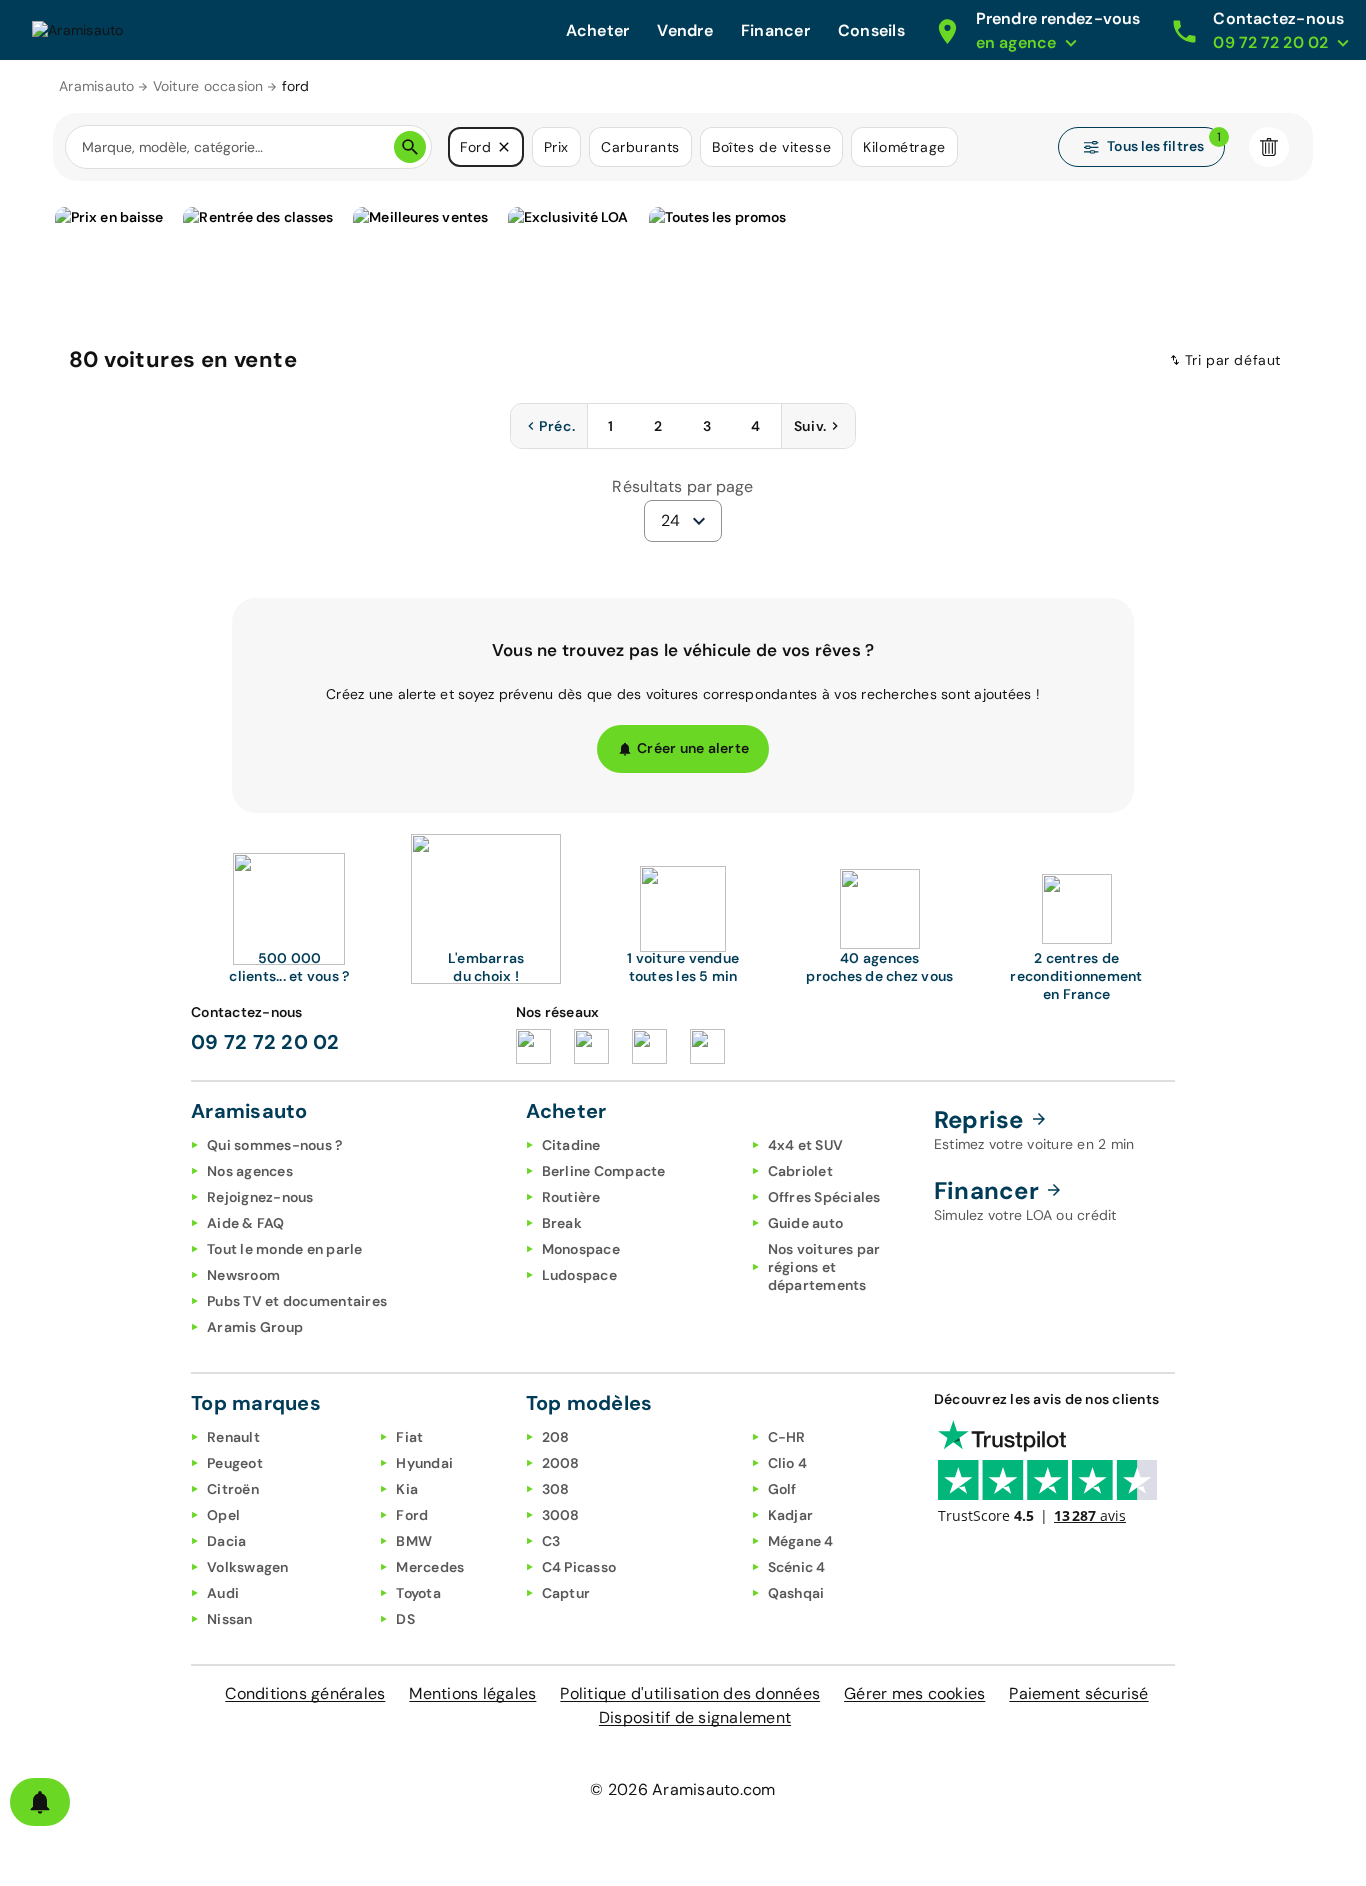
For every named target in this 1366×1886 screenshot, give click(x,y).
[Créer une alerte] (40, 1802)
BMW (414, 1541)
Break (562, 1223)
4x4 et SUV (806, 1145)
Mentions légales (472, 1693)
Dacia (226, 1541)
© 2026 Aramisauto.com (682, 1789)
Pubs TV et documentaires (297, 1301)
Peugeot (235, 1463)
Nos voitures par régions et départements (824, 1267)
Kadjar (791, 1515)
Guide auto (806, 1223)
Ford (412, 1515)
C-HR (787, 1437)
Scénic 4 (797, 1567)
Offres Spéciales (824, 1197)
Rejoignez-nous (260, 1197)
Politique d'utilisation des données (690, 1693)
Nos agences (250, 1171)
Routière (571, 1197)
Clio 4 (788, 1463)
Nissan (230, 1619)
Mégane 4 (801, 1541)
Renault (233, 1437)
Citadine (571, 1145)
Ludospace (579, 1275)
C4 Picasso (579, 1567)
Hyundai (424, 1463)
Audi (223, 1593)
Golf (782, 1489)
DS (405, 1619)
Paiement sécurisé (1078, 1693)
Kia (407, 1489)
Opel (223, 1515)
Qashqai (796, 1593)
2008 (561, 1463)
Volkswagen (248, 1567)
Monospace (581, 1249)
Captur (566, 1593)
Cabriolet (800, 1171)
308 (556, 1489)
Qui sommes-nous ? (274, 1145)
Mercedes (430, 1567)
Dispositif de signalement (695, 1717)
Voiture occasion (208, 86)
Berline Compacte (604, 1171)
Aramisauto (97, 86)
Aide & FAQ (246, 1223)
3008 (561, 1515)
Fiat (409, 1437)
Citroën (233, 1489)
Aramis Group (255, 1327)
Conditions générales (305, 1693)
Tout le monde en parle (285, 1249)
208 (556, 1437)
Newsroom (243, 1275)
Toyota (418, 1593)
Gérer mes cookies (914, 1693)
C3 (551, 1541)
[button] (504, 147)
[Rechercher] (410, 147)
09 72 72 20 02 (265, 1042)
